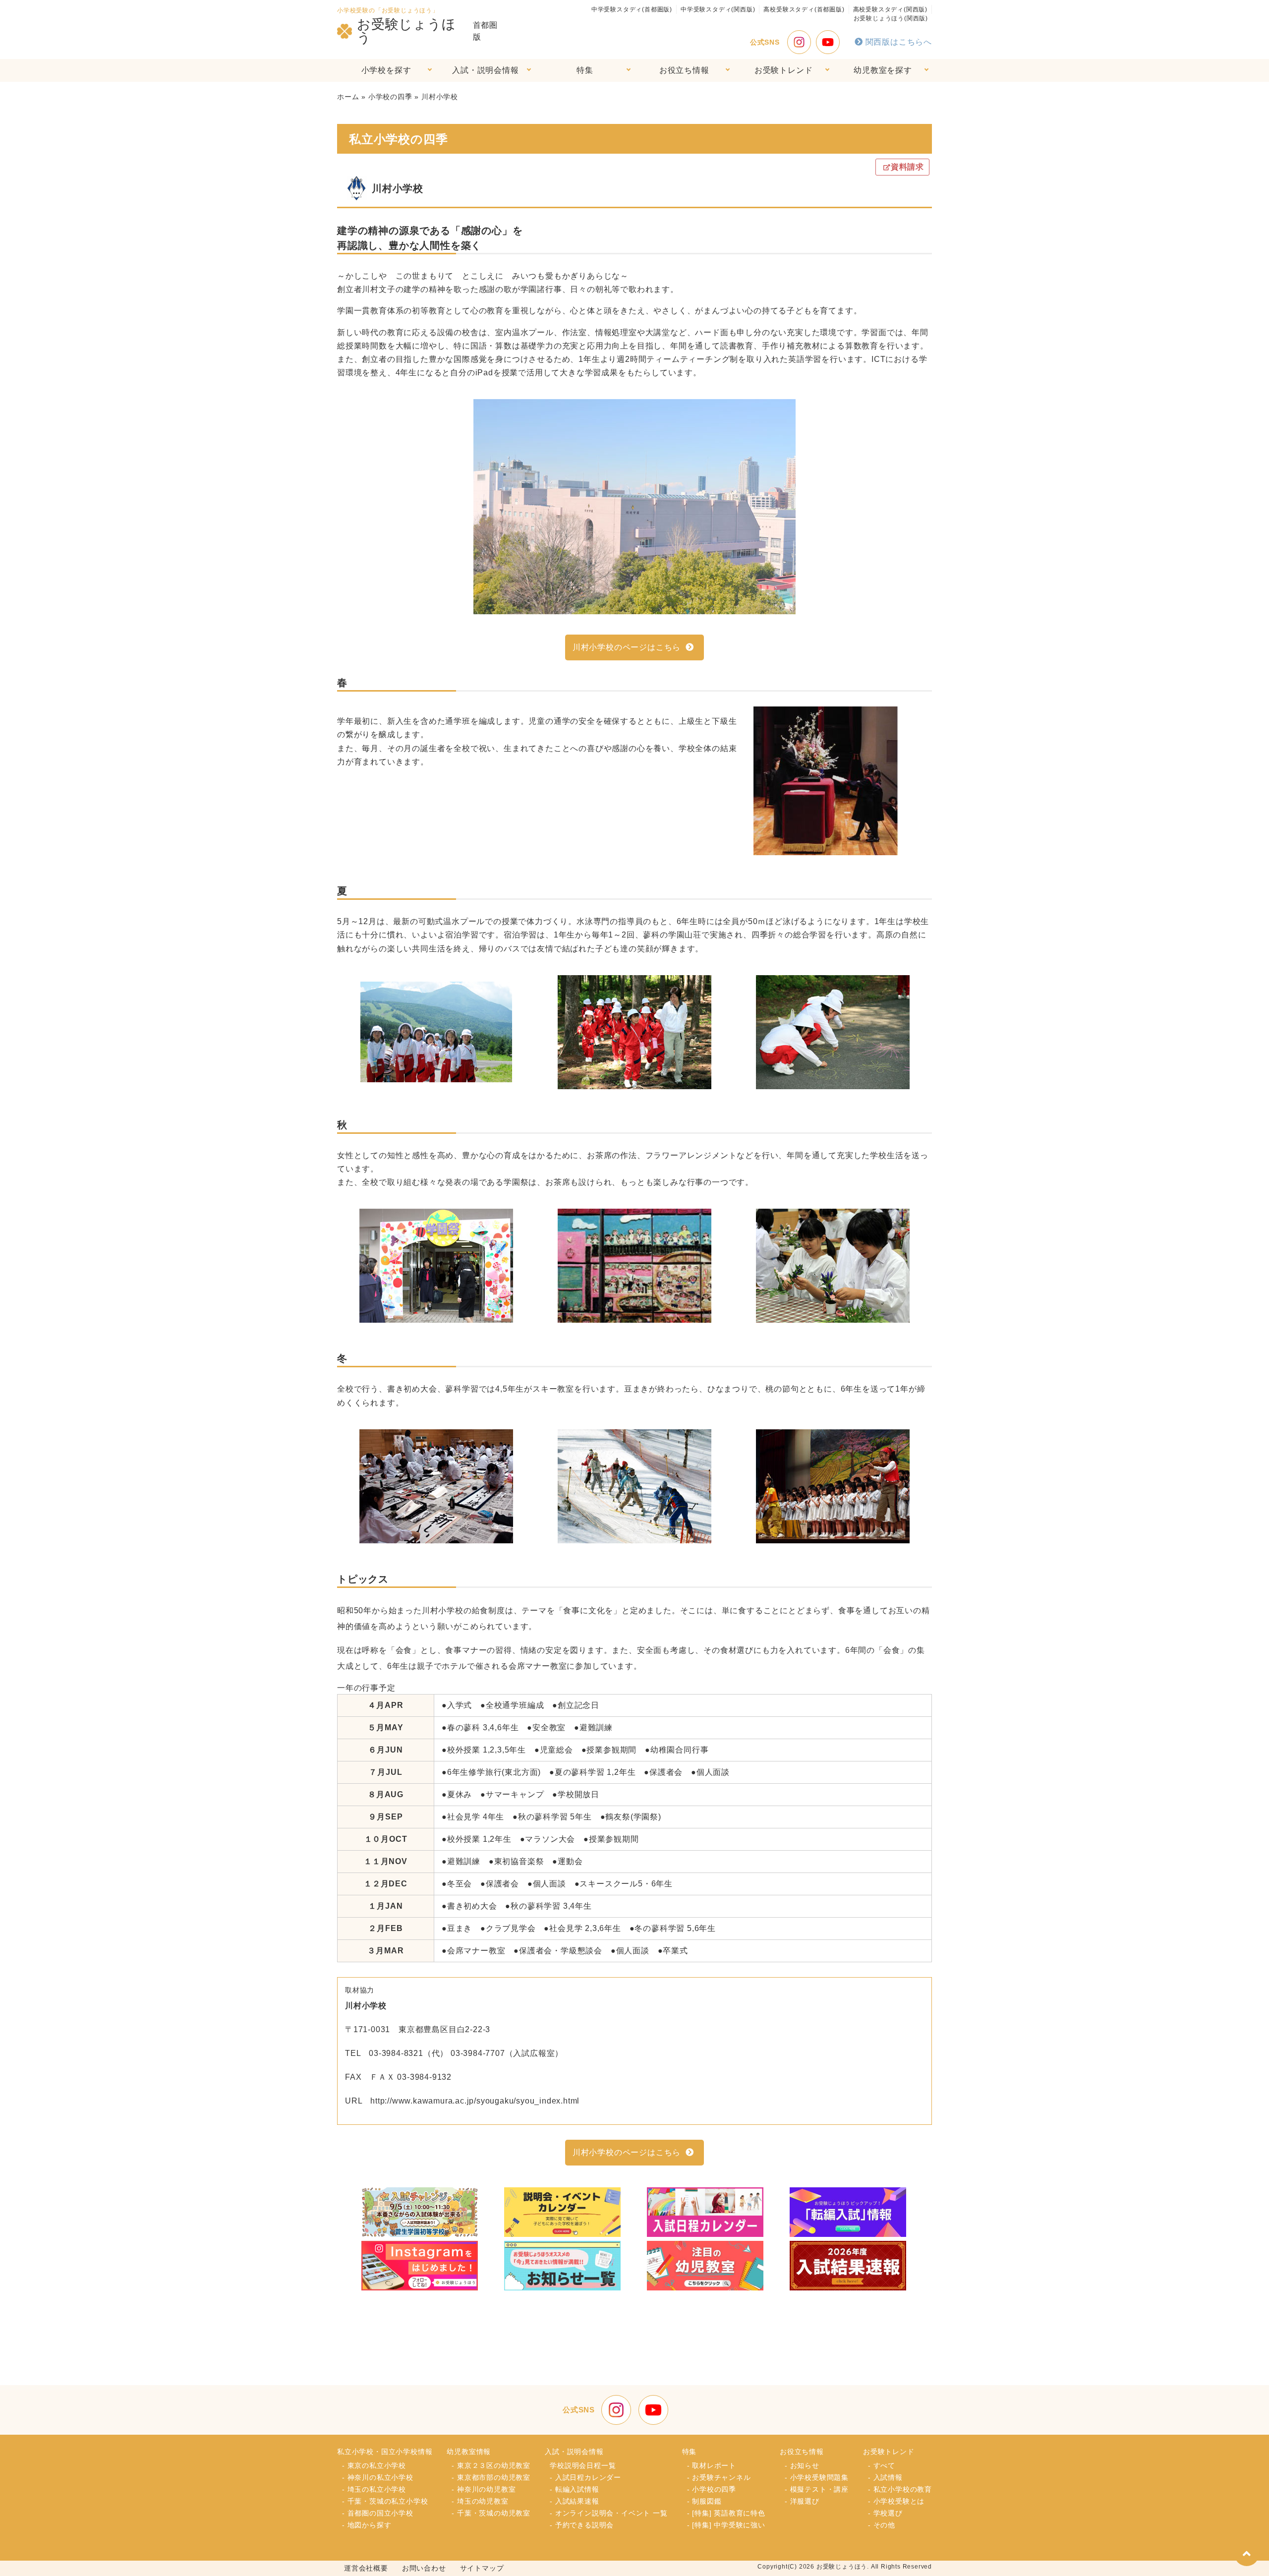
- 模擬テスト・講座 (817, 2489)
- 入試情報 (885, 2477)
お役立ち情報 (684, 70)
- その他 (882, 2525)
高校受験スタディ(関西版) (890, 9)
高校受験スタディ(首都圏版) (804, 9)
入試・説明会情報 (485, 70)
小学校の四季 (390, 97)
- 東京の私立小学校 (374, 2465)
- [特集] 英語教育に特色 (726, 2513)
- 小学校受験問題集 (817, 2477)
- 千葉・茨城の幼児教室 (491, 2513)
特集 (585, 70)
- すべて (882, 2465)
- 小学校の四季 (712, 2489)
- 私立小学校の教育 (900, 2489)
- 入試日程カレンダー (585, 2477)
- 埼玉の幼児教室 (480, 2501)
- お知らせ (802, 2465)
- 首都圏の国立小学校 (378, 2513)
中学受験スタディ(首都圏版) (632, 9)
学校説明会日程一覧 (583, 2465)
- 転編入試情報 (574, 2489)
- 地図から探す (367, 2525)
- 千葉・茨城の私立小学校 (385, 2501)
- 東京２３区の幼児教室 (491, 2465)
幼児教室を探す (883, 70)
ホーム (348, 97)
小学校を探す (386, 70)
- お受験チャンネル (719, 2477)
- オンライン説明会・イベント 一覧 (608, 2513)
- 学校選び (885, 2513)
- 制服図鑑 (704, 2501)
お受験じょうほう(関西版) (891, 18)
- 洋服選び (802, 2501)
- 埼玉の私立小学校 (374, 2489)
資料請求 (907, 167)
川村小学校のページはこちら (627, 647)
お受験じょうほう (406, 31)
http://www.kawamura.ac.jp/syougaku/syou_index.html (475, 2101)
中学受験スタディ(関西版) (718, 9)
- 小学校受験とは (896, 2501)
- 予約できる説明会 (582, 2525)
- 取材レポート (712, 2465)
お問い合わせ (424, 2568)
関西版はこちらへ (899, 42)
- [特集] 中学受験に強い (726, 2525)
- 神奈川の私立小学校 (378, 2477)
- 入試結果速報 (574, 2501)
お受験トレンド (784, 70)
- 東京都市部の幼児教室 (491, 2477)
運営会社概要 (366, 2568)
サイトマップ (482, 2568)
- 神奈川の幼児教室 (484, 2489)
